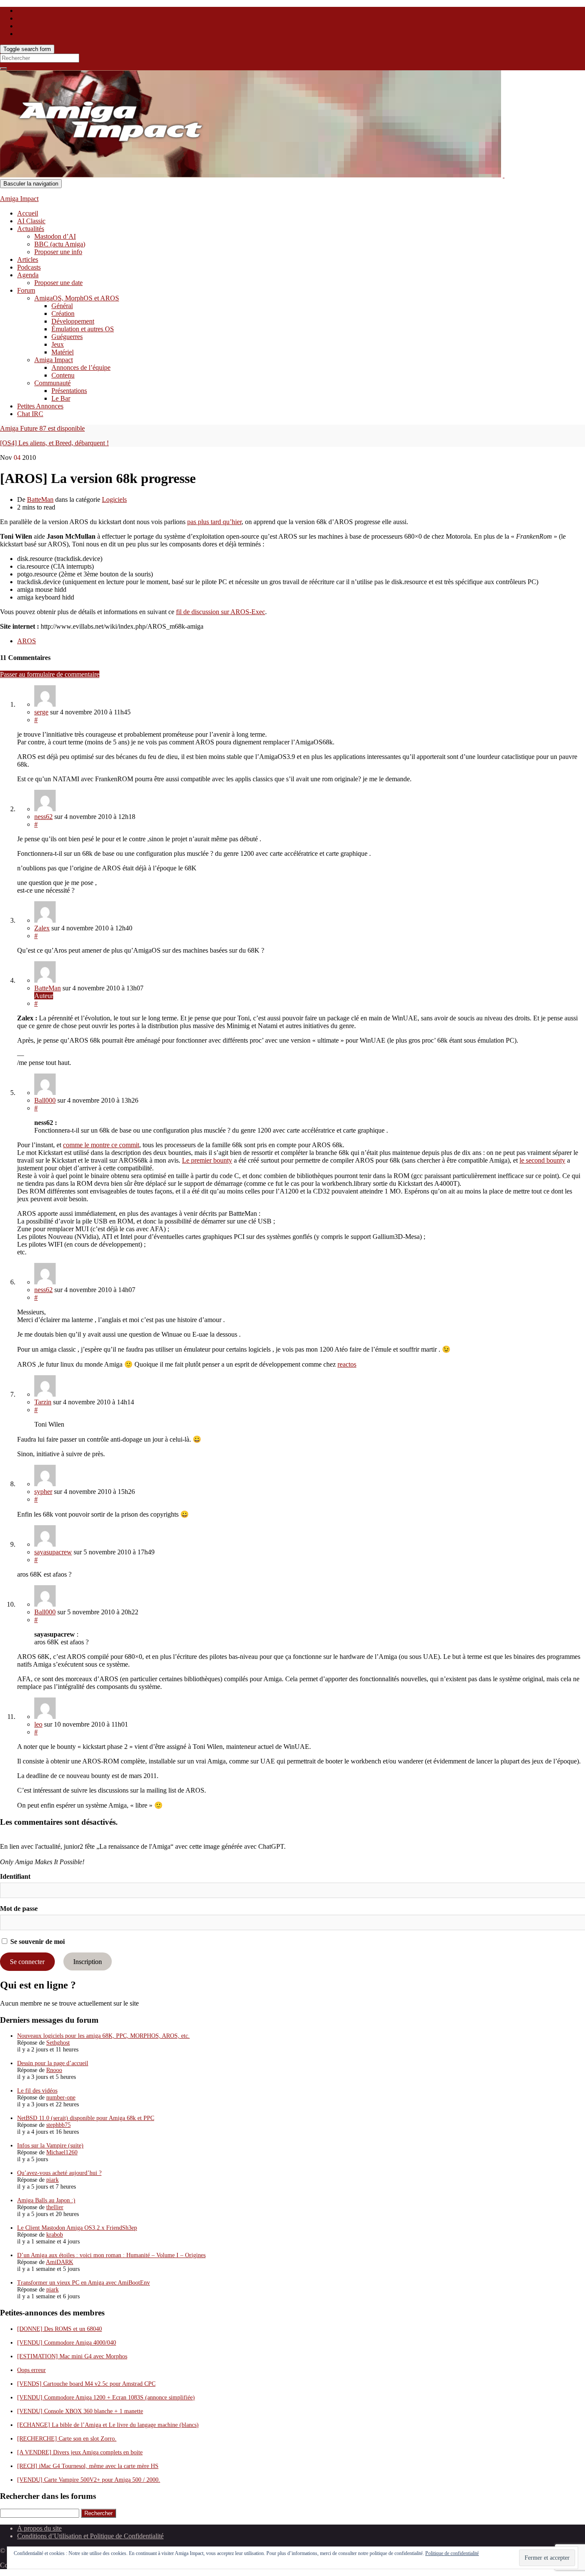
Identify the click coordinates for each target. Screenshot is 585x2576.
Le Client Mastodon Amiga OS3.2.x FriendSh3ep (77, 2228)
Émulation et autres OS (83, 329)
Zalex (42, 928)
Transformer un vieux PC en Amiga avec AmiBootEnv (84, 2283)
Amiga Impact (19, 199)
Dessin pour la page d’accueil (53, 2063)
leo (38, 1724)
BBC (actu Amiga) (60, 244)
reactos (347, 1364)
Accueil (28, 213)
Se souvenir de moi (37, 1942)
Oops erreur (31, 2370)
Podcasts (29, 267)
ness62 (43, 817)
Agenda (28, 275)
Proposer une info (58, 252)
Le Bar (61, 398)
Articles (28, 259)
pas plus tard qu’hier (214, 522)
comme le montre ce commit (101, 1145)
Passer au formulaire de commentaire (50, 674)
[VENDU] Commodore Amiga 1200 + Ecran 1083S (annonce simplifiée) (106, 2398)
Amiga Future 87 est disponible (42, 428)
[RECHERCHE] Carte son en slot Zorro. (67, 2439)
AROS (27, 641)
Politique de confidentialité (452, 2553)
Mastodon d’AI (55, 236)
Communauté (52, 383)
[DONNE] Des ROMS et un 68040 (60, 2329)
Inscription (88, 1962)
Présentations (69, 391)
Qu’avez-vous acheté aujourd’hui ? (59, 2173)
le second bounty (542, 1160)
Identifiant (15, 1876)
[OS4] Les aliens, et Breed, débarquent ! (54, 443)
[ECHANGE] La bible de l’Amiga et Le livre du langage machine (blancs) (108, 2425)
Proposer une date (58, 283)
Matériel (63, 352)
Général (62, 306)
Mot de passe (19, 1909)
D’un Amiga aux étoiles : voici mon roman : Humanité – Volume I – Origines (111, 2255)
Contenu (63, 375)
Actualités (31, 229)
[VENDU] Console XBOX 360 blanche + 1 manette (80, 2411)
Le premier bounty (207, 1160)
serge (41, 712)
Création (63, 313)
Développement (73, 321)
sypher (43, 1492)
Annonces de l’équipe (81, 367)
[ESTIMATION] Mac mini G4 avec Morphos (72, 2356)
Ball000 (45, 1100)
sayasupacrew (53, 1552)
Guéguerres (67, 337)
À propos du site (39, 2528)
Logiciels (114, 499)
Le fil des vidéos (37, 2091)
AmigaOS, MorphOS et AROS (77, 298)
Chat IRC (30, 414)
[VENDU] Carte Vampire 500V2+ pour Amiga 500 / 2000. (89, 2480)
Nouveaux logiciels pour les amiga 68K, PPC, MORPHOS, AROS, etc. (103, 2036)
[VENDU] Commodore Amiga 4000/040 (67, 2343)
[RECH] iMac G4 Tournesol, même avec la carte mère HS (88, 2466)
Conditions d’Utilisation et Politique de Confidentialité (90, 2536)
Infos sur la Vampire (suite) (50, 2146)
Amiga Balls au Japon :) (46, 2200)
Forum (26, 290)
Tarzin (43, 1402)
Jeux (58, 344)
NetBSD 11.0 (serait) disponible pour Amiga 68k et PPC (86, 2118)
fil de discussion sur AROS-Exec (221, 612)
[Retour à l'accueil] (504, 175)
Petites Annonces (40, 406)
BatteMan (40, 499)
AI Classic (31, 221)
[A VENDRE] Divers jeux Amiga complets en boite (80, 2452)
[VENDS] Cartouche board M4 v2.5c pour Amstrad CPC (86, 2384)
